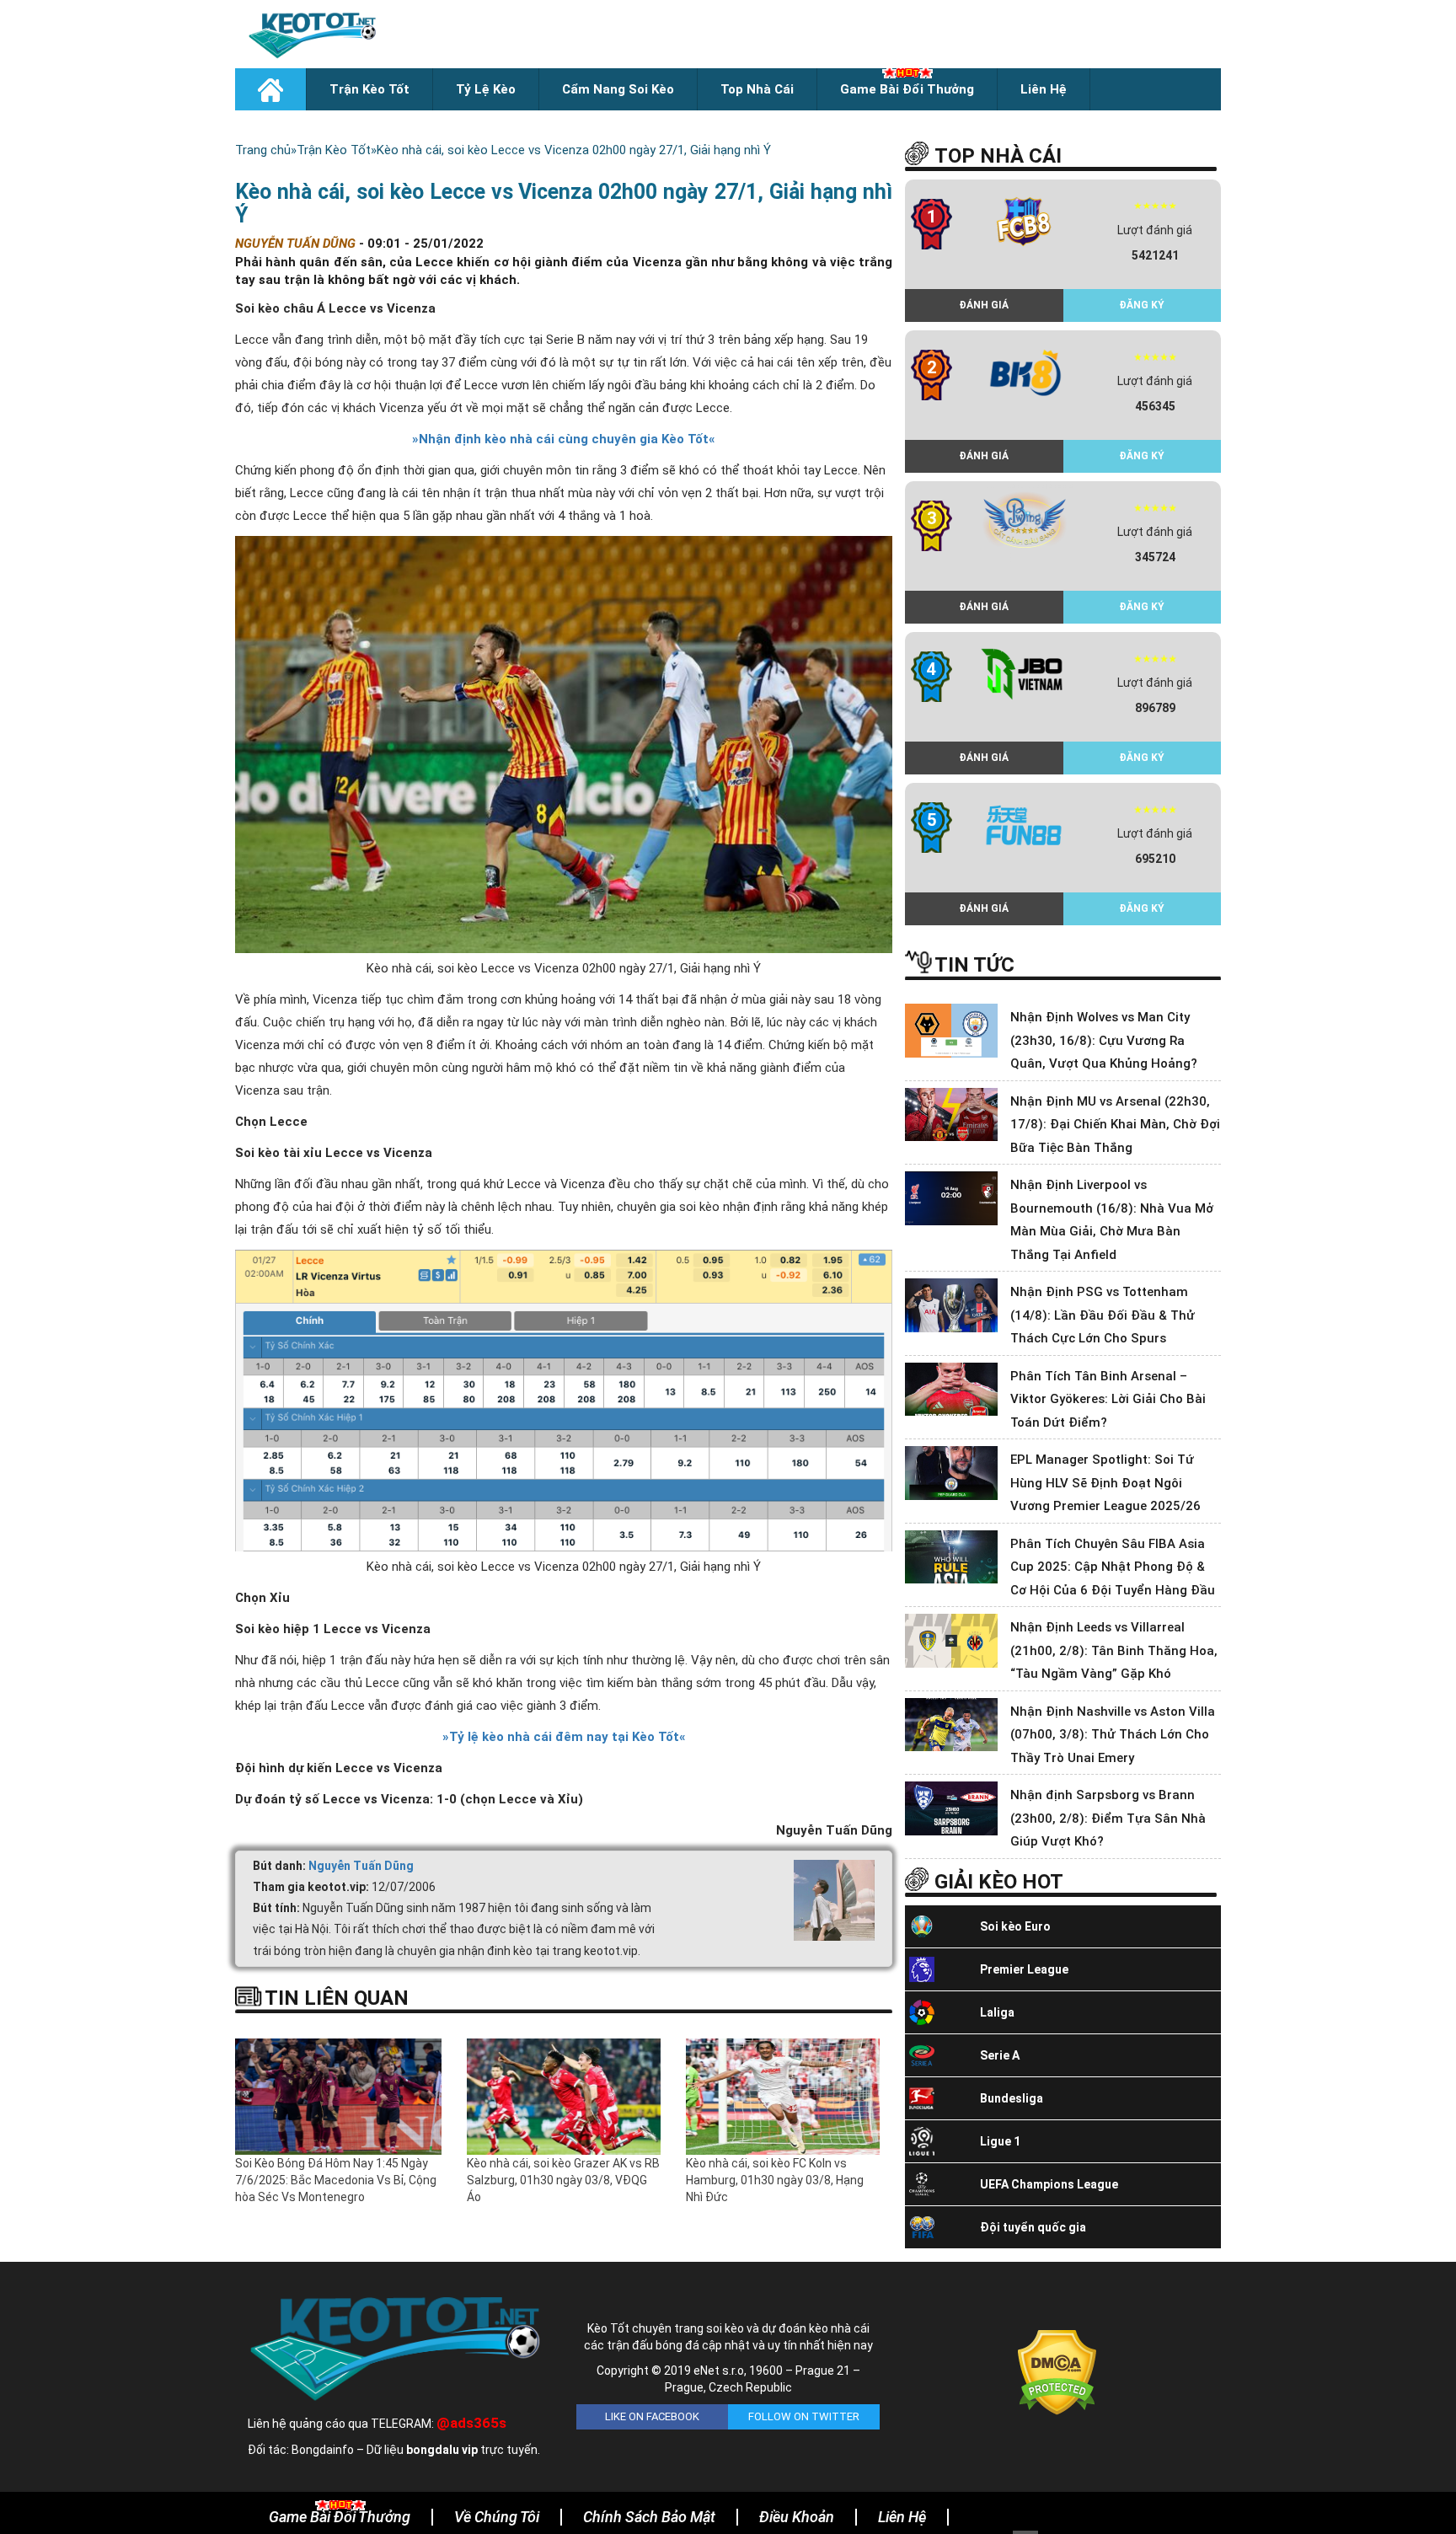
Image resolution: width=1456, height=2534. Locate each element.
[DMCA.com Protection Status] (1057, 2371)
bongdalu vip (442, 2450)
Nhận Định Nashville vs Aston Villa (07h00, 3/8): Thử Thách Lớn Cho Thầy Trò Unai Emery (1113, 1735)
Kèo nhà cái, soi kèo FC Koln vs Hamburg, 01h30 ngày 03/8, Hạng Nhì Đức (775, 2180)
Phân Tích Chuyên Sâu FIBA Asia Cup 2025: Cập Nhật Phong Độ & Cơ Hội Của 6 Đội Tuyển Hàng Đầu (1113, 1567)
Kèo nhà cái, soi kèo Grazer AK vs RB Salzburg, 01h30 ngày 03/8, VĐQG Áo (563, 2180)
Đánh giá (984, 305)
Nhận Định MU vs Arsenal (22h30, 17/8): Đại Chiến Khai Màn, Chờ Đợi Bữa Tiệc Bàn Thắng (1115, 1125)
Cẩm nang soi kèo (618, 89)
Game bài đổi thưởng (907, 89)
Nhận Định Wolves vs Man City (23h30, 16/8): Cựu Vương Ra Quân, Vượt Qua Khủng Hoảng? (1104, 1040)
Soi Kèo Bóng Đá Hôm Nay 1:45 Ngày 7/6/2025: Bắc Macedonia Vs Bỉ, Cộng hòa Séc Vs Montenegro (336, 2180)
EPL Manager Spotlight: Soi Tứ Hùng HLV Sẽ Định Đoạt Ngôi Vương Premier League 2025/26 (1105, 1483)
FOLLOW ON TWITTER (804, 2416)
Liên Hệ (1044, 89)
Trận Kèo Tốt (369, 89)
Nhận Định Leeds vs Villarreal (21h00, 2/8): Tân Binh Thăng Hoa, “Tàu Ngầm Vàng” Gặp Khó (1114, 1650)
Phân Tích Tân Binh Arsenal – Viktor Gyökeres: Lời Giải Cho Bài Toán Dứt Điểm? (1108, 1399)
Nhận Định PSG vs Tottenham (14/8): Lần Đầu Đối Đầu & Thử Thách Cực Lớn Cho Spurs (1103, 1315)
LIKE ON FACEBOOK (652, 2416)
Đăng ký (1142, 305)
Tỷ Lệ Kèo (486, 89)
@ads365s (471, 2423)
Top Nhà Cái (757, 89)
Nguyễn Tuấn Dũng (361, 1866)
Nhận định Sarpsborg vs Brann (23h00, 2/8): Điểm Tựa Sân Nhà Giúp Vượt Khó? (1108, 1818)
